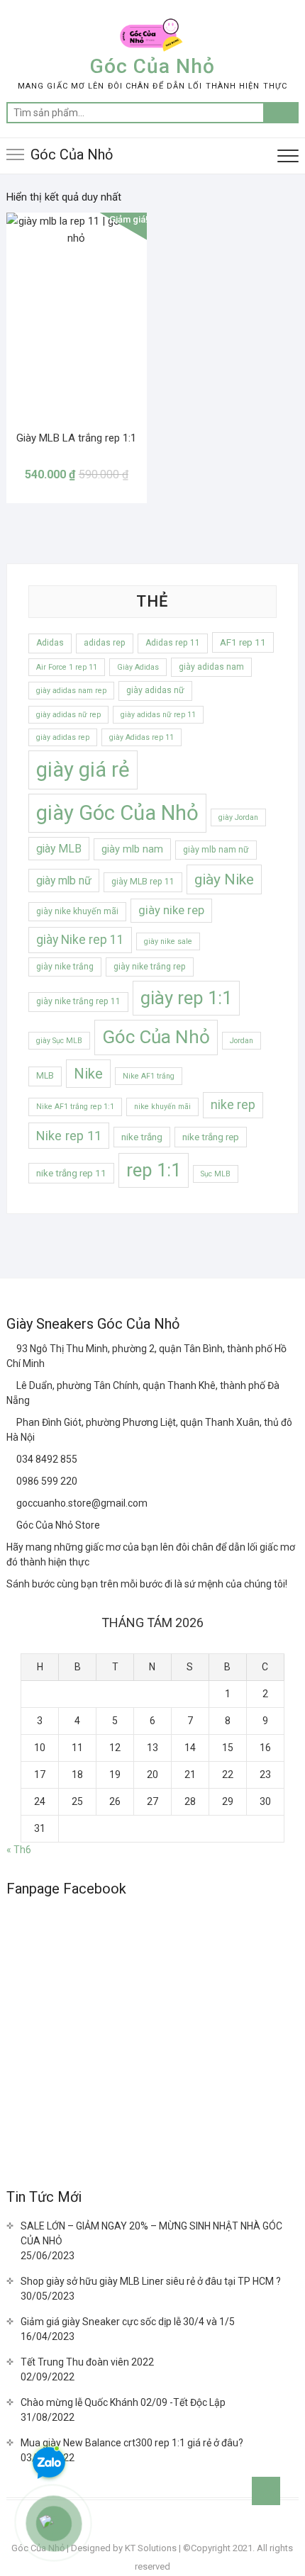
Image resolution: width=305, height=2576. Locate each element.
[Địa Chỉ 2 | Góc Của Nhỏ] (11, 1385)
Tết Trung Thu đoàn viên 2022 (87, 2362)
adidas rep (105, 643)
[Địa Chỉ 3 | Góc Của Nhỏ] (11, 1422)
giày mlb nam (132, 849)
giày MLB (59, 849)
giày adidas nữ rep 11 (158, 715)
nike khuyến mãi (162, 1107)
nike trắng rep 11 (71, 1173)
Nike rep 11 (69, 1136)
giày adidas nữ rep (68, 715)
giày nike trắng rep (150, 967)
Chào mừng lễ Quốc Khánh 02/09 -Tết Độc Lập (123, 2402)
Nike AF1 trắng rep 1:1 (75, 1107)
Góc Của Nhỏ (152, 66)
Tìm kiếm (281, 113)
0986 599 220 (46, 1481)
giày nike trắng (65, 967)
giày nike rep (171, 910)
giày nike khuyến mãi (77, 911)
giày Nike (224, 879)
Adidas (50, 643)
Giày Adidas (138, 667)
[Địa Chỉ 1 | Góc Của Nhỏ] (11, 1349)
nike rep (233, 1105)
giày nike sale (168, 941)
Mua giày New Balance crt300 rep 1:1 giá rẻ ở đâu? (132, 2443)
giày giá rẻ (83, 770)
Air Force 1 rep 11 (67, 667)
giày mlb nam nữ (216, 850)
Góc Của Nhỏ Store (57, 1525)
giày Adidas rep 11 (142, 737)
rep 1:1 (154, 1170)
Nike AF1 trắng (149, 1076)
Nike (88, 1074)
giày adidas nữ (155, 690)
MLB (45, 1076)
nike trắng (142, 1137)
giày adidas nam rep (71, 691)
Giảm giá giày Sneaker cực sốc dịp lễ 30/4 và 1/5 (128, 2322)
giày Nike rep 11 (80, 940)
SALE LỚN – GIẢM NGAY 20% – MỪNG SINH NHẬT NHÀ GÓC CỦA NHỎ (151, 2233)
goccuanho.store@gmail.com (81, 1503)
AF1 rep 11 (243, 642)
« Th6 (19, 1850)
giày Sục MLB (59, 1041)
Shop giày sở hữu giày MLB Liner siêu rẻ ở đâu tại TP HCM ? (151, 2281)
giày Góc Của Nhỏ (117, 813)
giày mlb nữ (64, 881)
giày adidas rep (63, 737)
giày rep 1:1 (186, 998)
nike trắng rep (211, 1137)
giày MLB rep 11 (143, 882)
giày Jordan (238, 817)
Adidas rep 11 (173, 643)
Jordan (242, 1041)
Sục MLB (216, 1174)
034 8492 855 (46, 1459)
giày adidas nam (211, 667)
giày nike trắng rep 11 (78, 1001)
